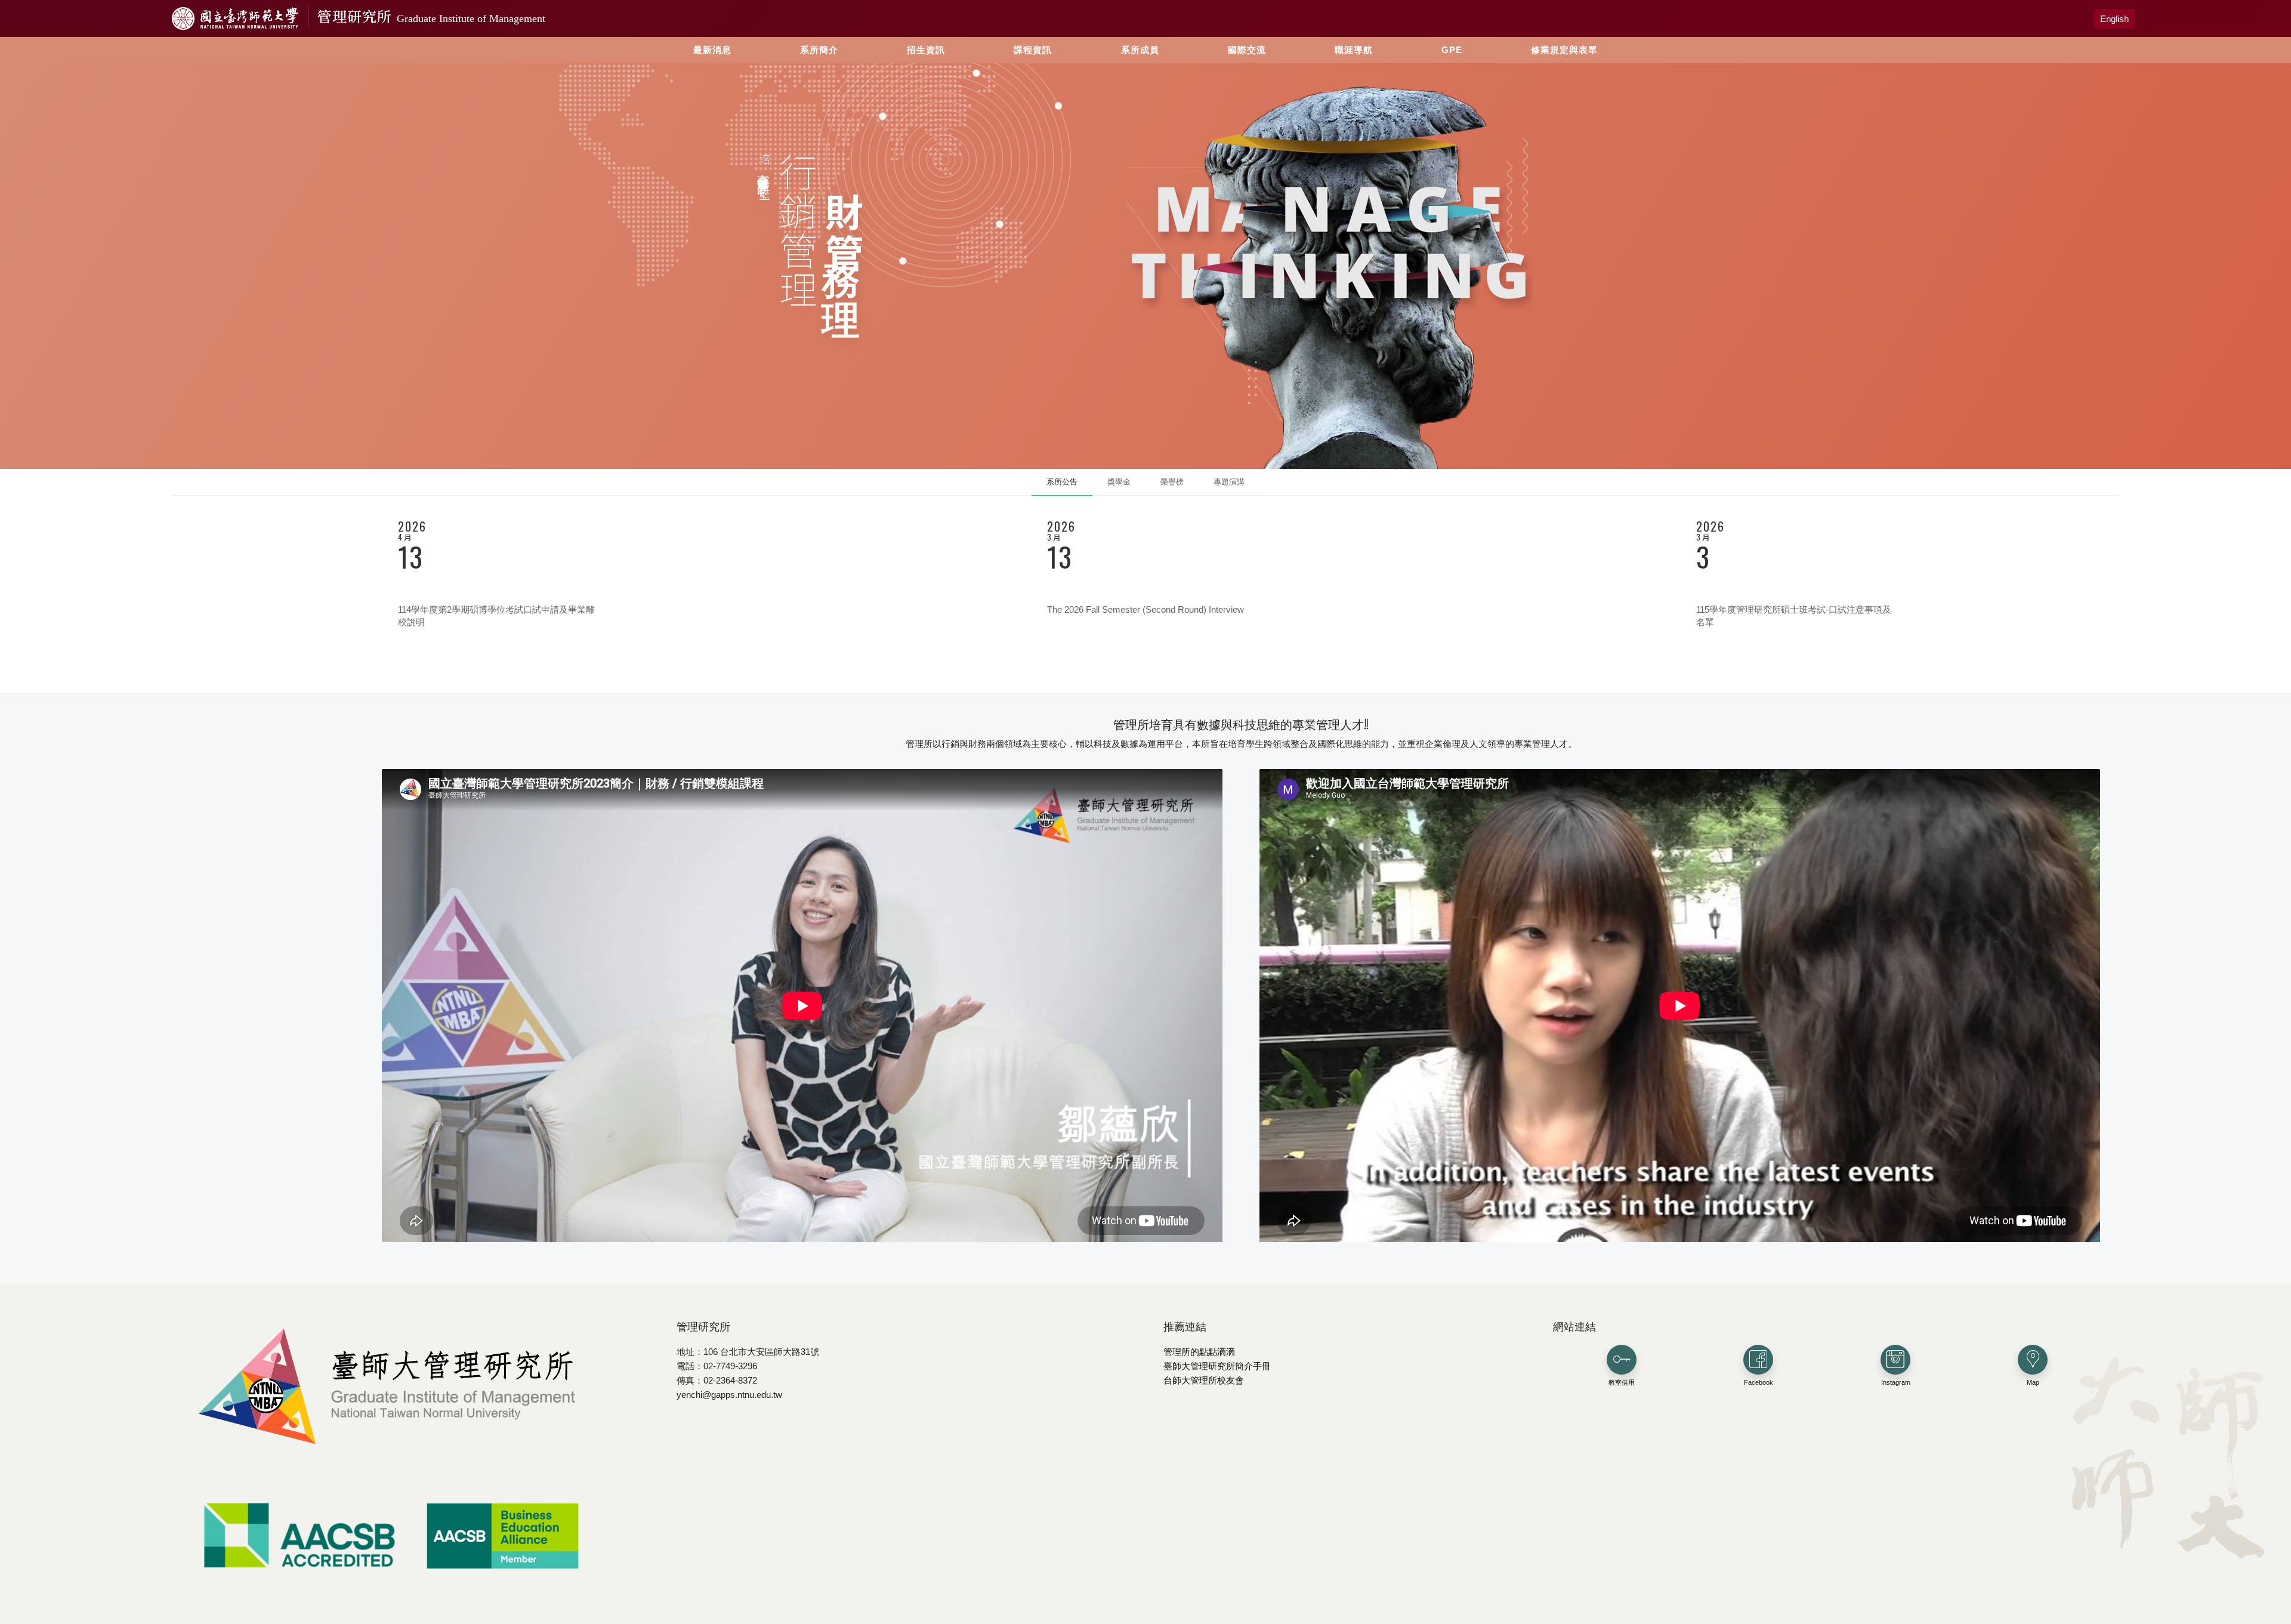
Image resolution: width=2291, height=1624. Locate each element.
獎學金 (1119, 482)
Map (2033, 1382)
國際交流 (1247, 50)
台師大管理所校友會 (1204, 1380)
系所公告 (1062, 482)
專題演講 (1229, 482)
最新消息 (712, 50)
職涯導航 (1354, 50)
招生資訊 (926, 50)
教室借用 (1622, 1382)
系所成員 (1140, 50)
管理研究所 (431, 16)
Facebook (1759, 1382)
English (2114, 19)
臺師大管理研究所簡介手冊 (1217, 1366)
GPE (1452, 50)
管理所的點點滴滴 (1199, 1352)
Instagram (1896, 1382)
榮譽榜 (1172, 482)
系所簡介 (819, 50)
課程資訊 (1033, 50)
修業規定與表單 (1564, 50)
